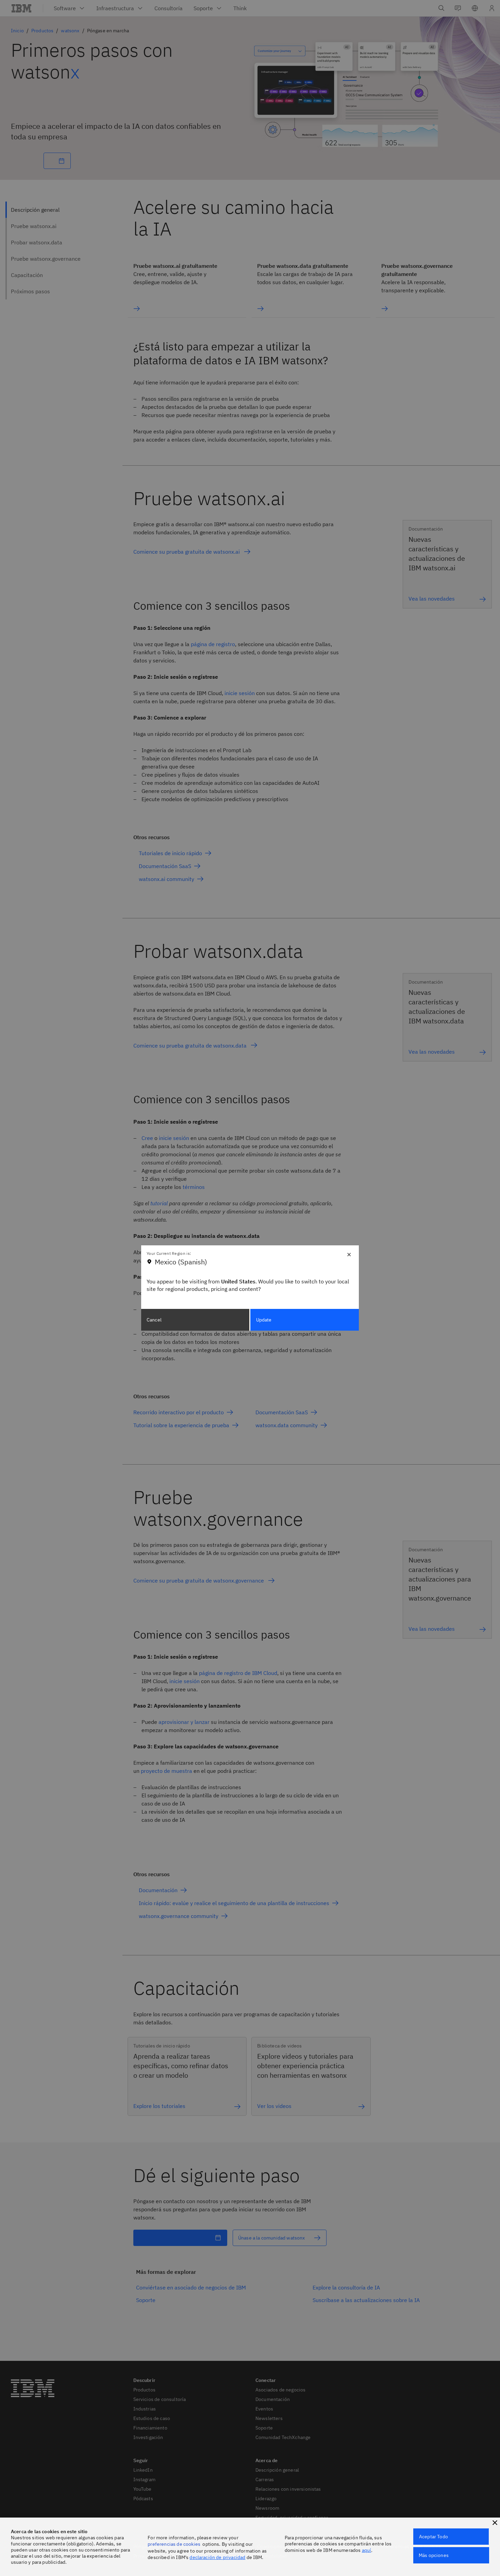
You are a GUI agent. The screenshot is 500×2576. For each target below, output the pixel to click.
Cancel (154, 1320)
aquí (367, 2550)
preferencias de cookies (174, 2544)
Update (264, 1320)
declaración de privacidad (217, 2557)
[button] (495, 2523)
